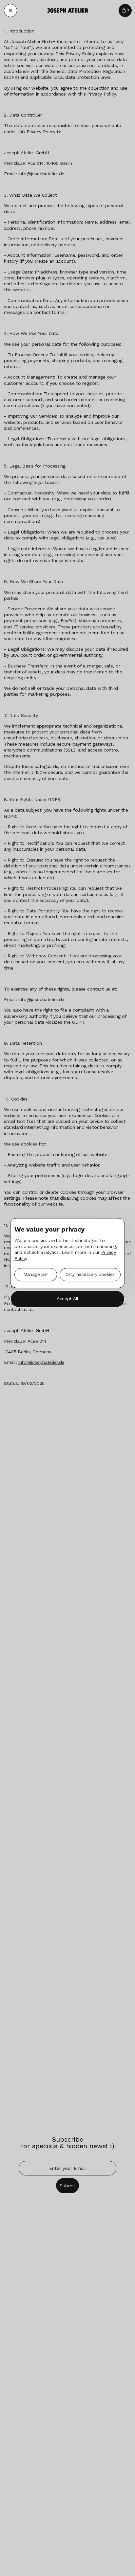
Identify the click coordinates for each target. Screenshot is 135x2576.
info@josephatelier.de (41, 1362)
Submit (67, 2186)
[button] (10, 11)
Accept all (67, 1299)
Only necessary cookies (90, 1275)
